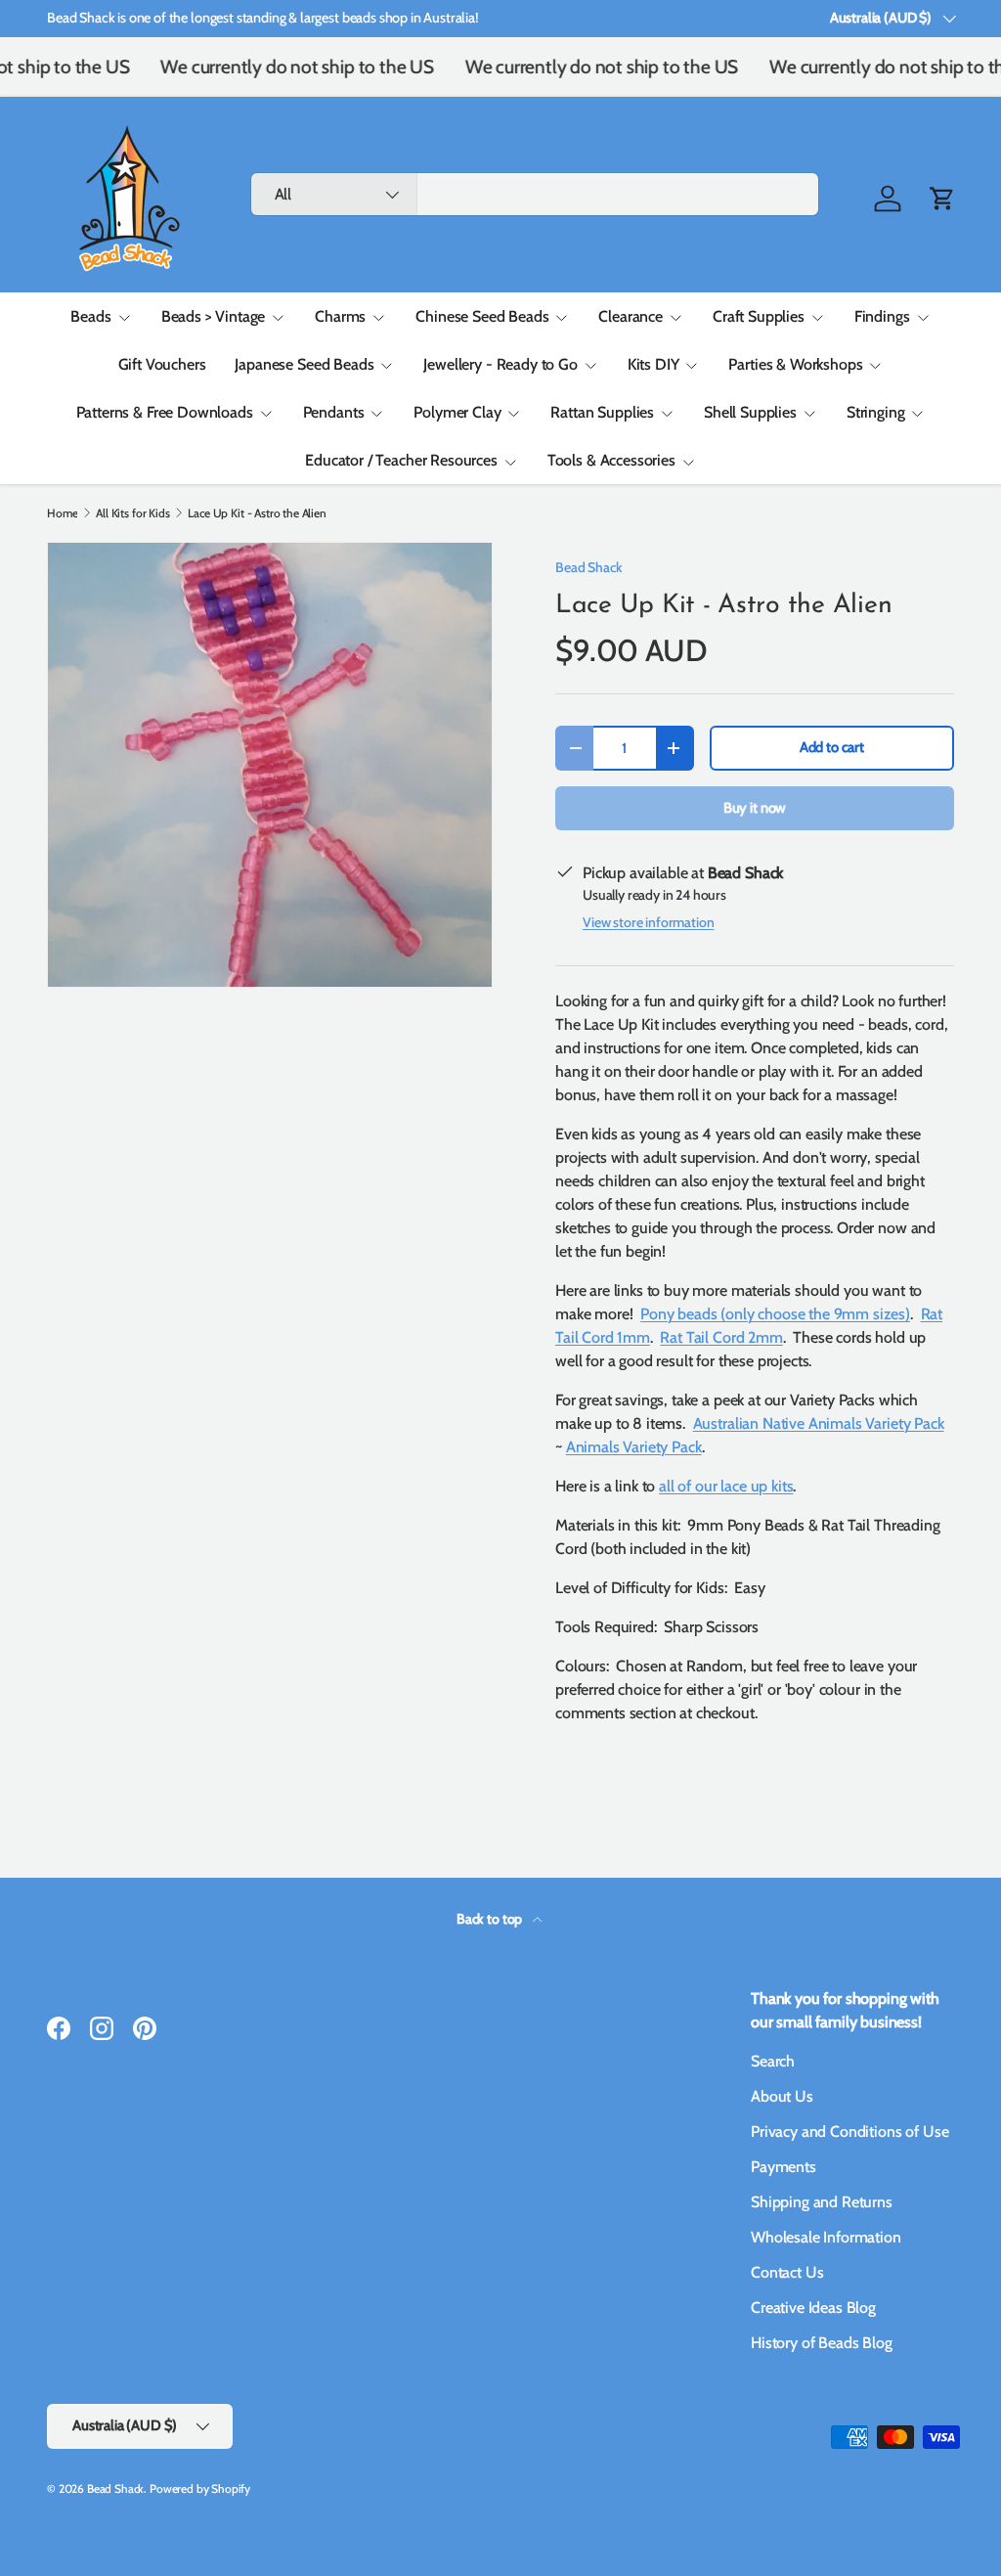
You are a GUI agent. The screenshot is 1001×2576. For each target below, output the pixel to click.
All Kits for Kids (132, 513)
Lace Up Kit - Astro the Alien (257, 513)
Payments (783, 2167)
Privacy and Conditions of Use (849, 2132)
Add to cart (832, 747)
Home (62, 513)
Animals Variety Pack (634, 1447)
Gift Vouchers (162, 364)
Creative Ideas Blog (813, 2308)
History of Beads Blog (822, 2343)
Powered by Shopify (200, 2488)
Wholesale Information (826, 2237)
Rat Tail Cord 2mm (721, 1337)
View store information (648, 922)
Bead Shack (588, 567)
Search (773, 2061)
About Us (782, 2096)
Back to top (491, 1919)
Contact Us (787, 2272)
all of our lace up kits (726, 1486)
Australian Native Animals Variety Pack (819, 1423)
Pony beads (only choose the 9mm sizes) (775, 1314)
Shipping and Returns (822, 2202)
